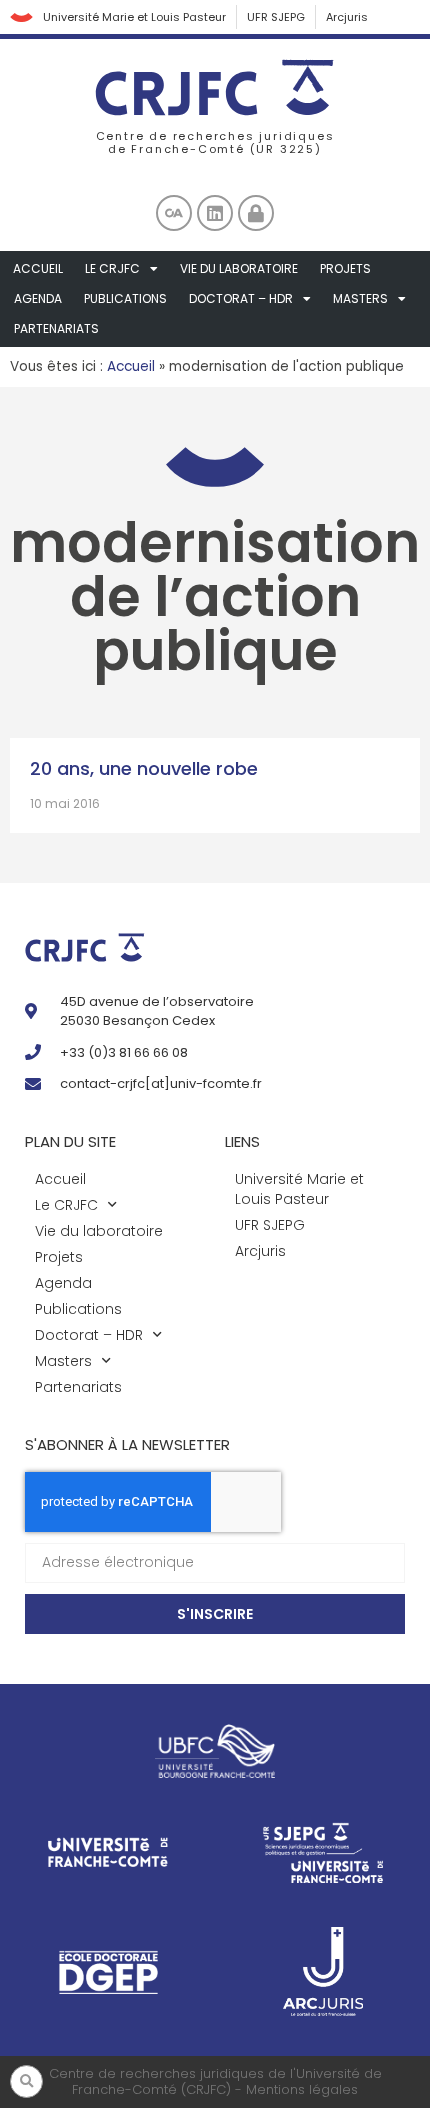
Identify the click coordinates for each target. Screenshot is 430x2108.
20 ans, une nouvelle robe (144, 768)
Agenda (38, 298)
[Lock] (256, 213)
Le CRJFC (112, 268)
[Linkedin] (215, 213)
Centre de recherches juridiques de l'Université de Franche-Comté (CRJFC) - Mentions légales (215, 2081)
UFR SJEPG (276, 17)
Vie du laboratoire (239, 268)
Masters (360, 298)
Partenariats (56, 328)
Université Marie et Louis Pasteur (134, 17)
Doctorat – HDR (241, 298)
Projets (345, 268)
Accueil (38, 268)
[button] (26, 2081)
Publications (125, 298)
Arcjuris (347, 17)
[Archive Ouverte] (174, 213)
